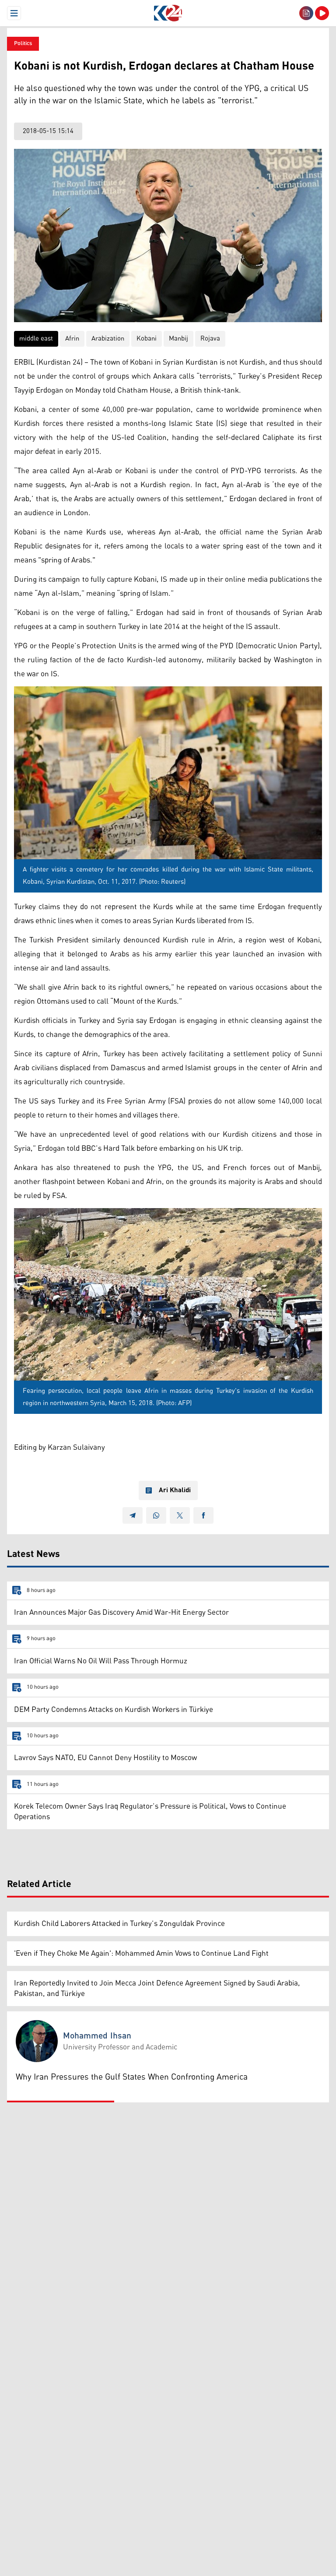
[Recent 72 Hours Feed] (306, 13)
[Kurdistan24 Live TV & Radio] (322, 13)
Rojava (210, 339)
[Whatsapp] (156, 1515)
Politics (23, 44)
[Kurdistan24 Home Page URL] (168, 13)
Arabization (108, 339)
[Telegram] (133, 1515)
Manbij (178, 339)
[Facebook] (203, 1515)
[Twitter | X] (180, 1515)
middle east (36, 339)
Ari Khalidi (175, 1490)
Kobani (147, 339)
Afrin (72, 339)
